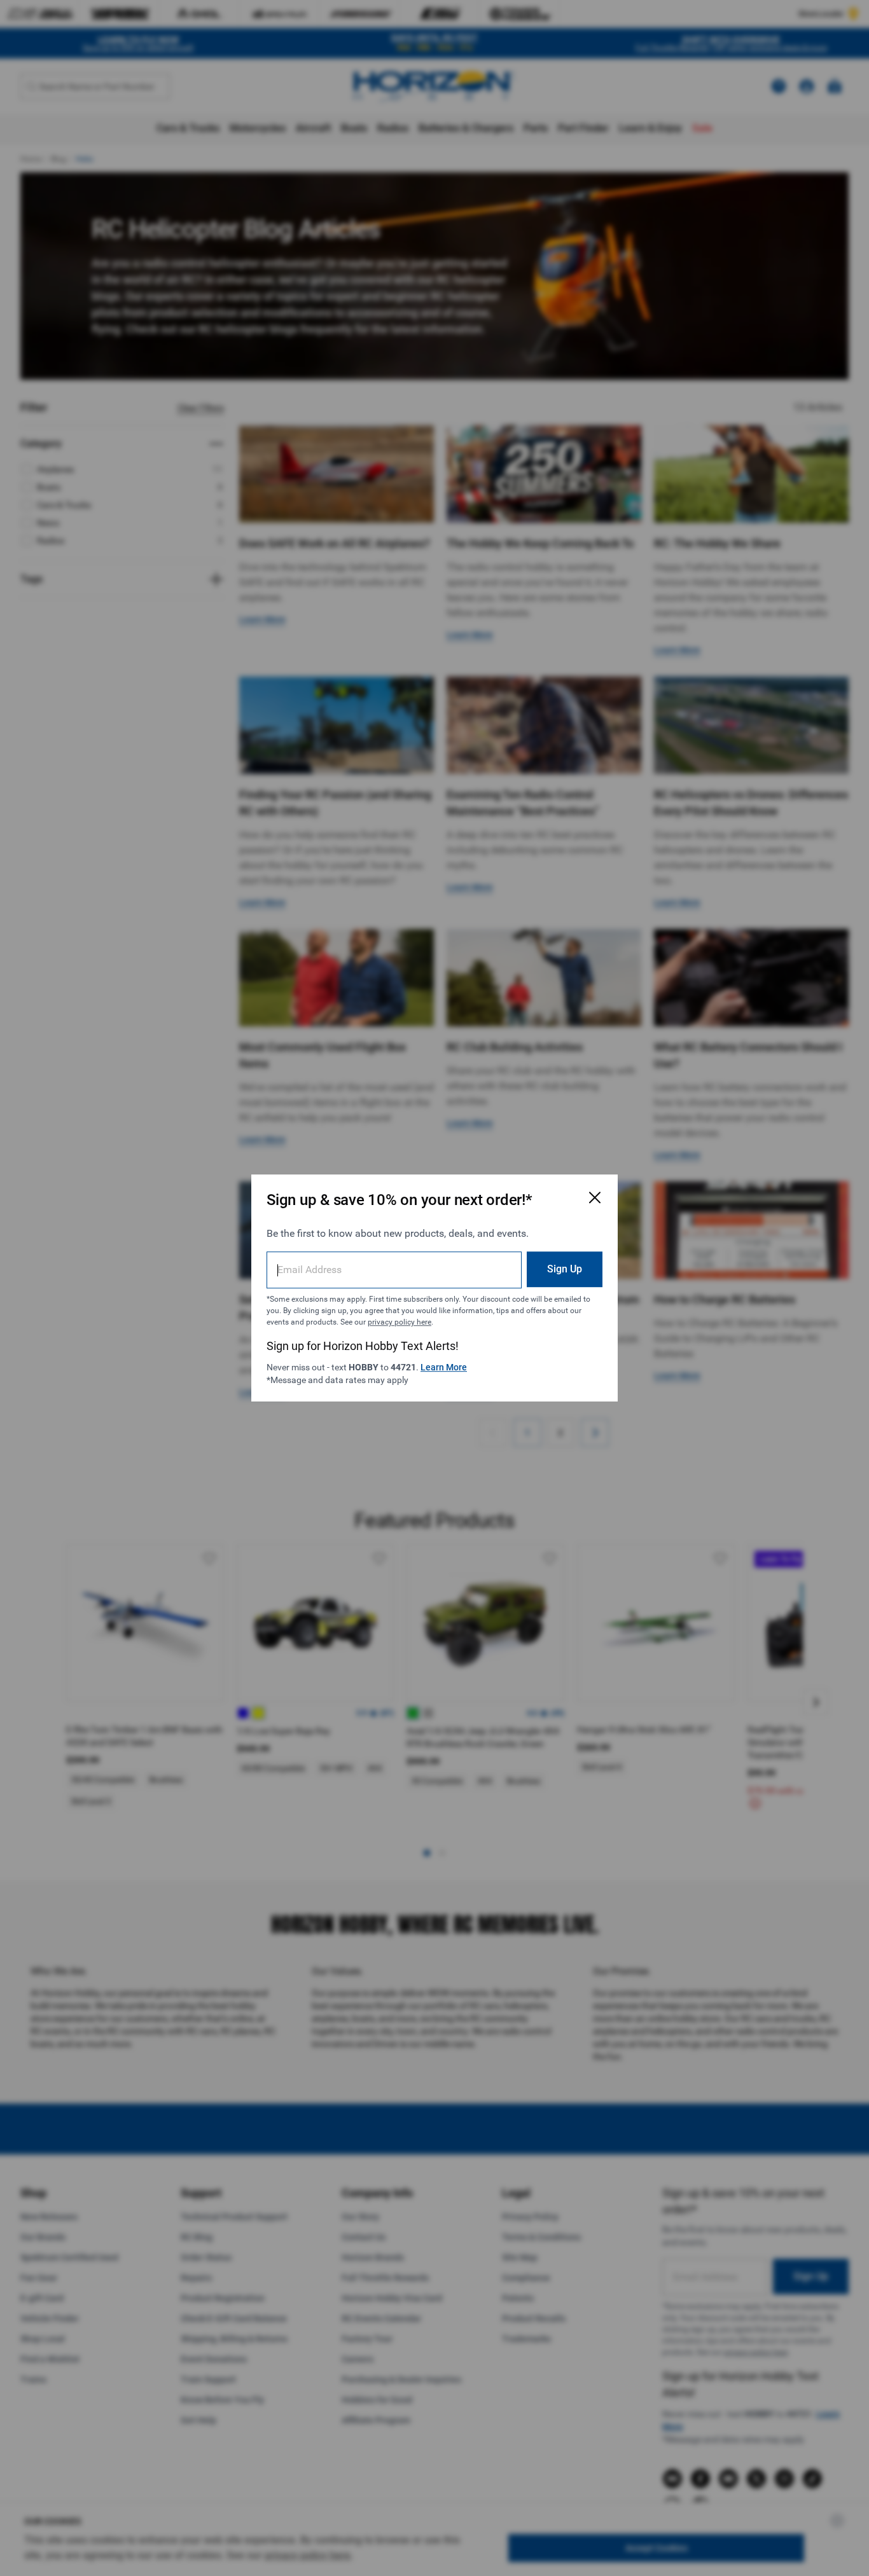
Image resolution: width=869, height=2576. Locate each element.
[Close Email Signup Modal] (595, 1197)
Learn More (444, 1367)
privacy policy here (400, 1322)
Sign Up (565, 1269)
